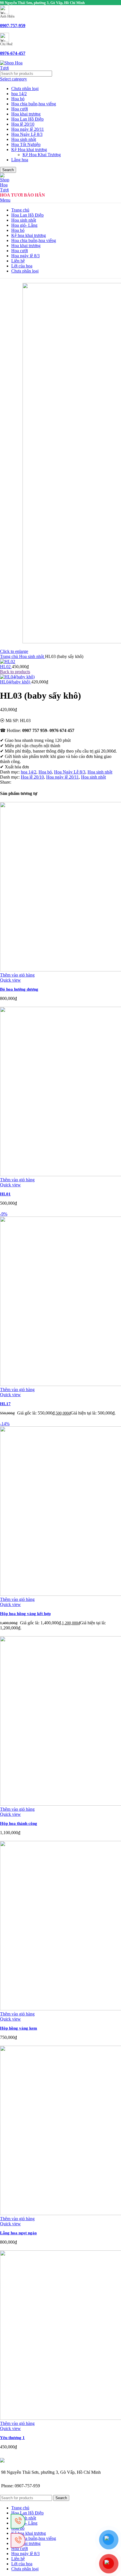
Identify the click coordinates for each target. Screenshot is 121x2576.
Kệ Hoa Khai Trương (42, 155)
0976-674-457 (13, 53)
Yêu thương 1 (12, 2438)
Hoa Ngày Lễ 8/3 (27, 134)
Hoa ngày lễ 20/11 (28, 129)
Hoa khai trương (26, 114)
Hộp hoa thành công (19, 1823)
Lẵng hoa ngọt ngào (18, 2233)
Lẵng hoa (20, 160)
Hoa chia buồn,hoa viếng (34, 104)
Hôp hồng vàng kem (19, 2028)
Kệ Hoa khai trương (29, 150)
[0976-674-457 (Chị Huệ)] (18, 2521)
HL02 (6, 667)
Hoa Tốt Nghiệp (26, 144)
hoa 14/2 (19, 94)
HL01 (5, 1194)
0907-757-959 (13, 26)
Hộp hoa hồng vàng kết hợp (25, 1614)
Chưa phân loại (25, 89)
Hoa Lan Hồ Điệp (27, 119)
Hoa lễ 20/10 (23, 124)
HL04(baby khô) (16, 682)
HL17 (5, 1404)
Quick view (10, 980)
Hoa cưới (20, 109)
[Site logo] (11, 68)
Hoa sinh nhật (24, 139)
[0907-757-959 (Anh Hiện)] (18, 2540)
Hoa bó (18, 99)
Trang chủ (10, 656)
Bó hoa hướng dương (19, 989)
